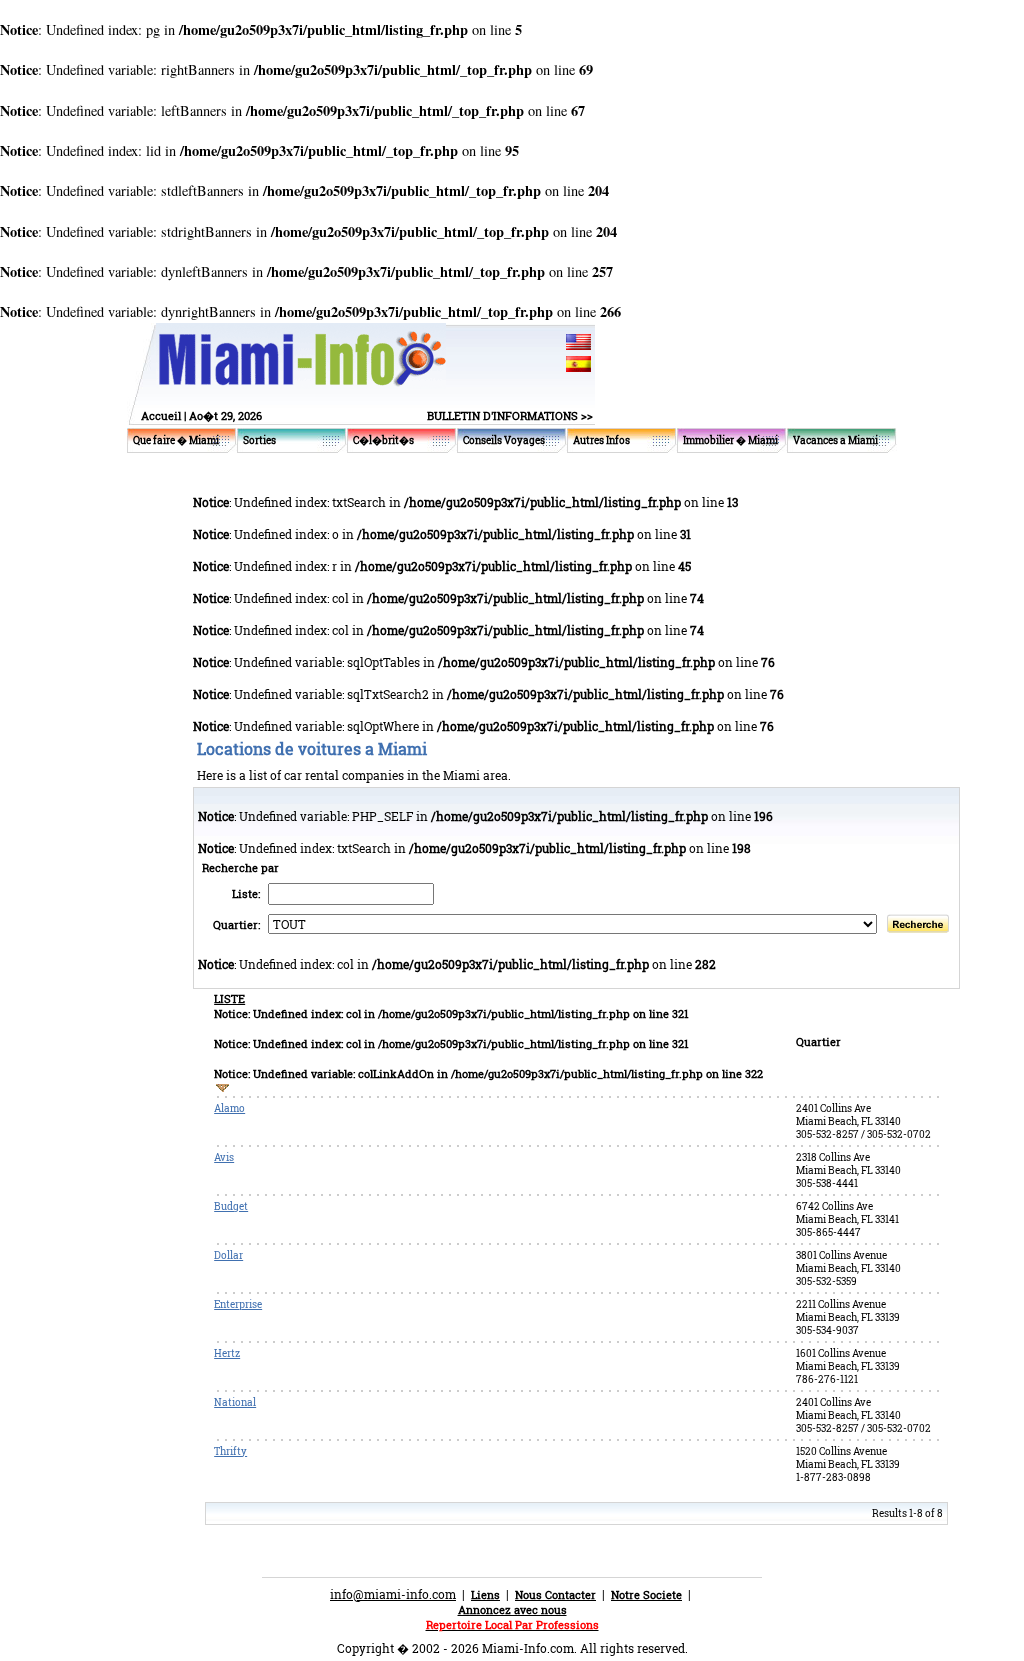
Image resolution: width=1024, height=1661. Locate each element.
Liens (485, 1594)
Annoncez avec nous (512, 1609)
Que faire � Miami (176, 440)
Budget (231, 1206)
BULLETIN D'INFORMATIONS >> (510, 415)
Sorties (259, 440)
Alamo (229, 1108)
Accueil (161, 415)
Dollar (228, 1255)
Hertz (227, 1353)
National (235, 1402)
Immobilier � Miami (730, 440)
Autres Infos (601, 440)
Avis (224, 1157)
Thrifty (230, 1451)
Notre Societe (646, 1594)
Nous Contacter (555, 1594)
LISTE (229, 998)
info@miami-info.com (393, 1594)
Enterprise (238, 1304)
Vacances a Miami (835, 440)
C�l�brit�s (383, 440)
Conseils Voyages (504, 440)
